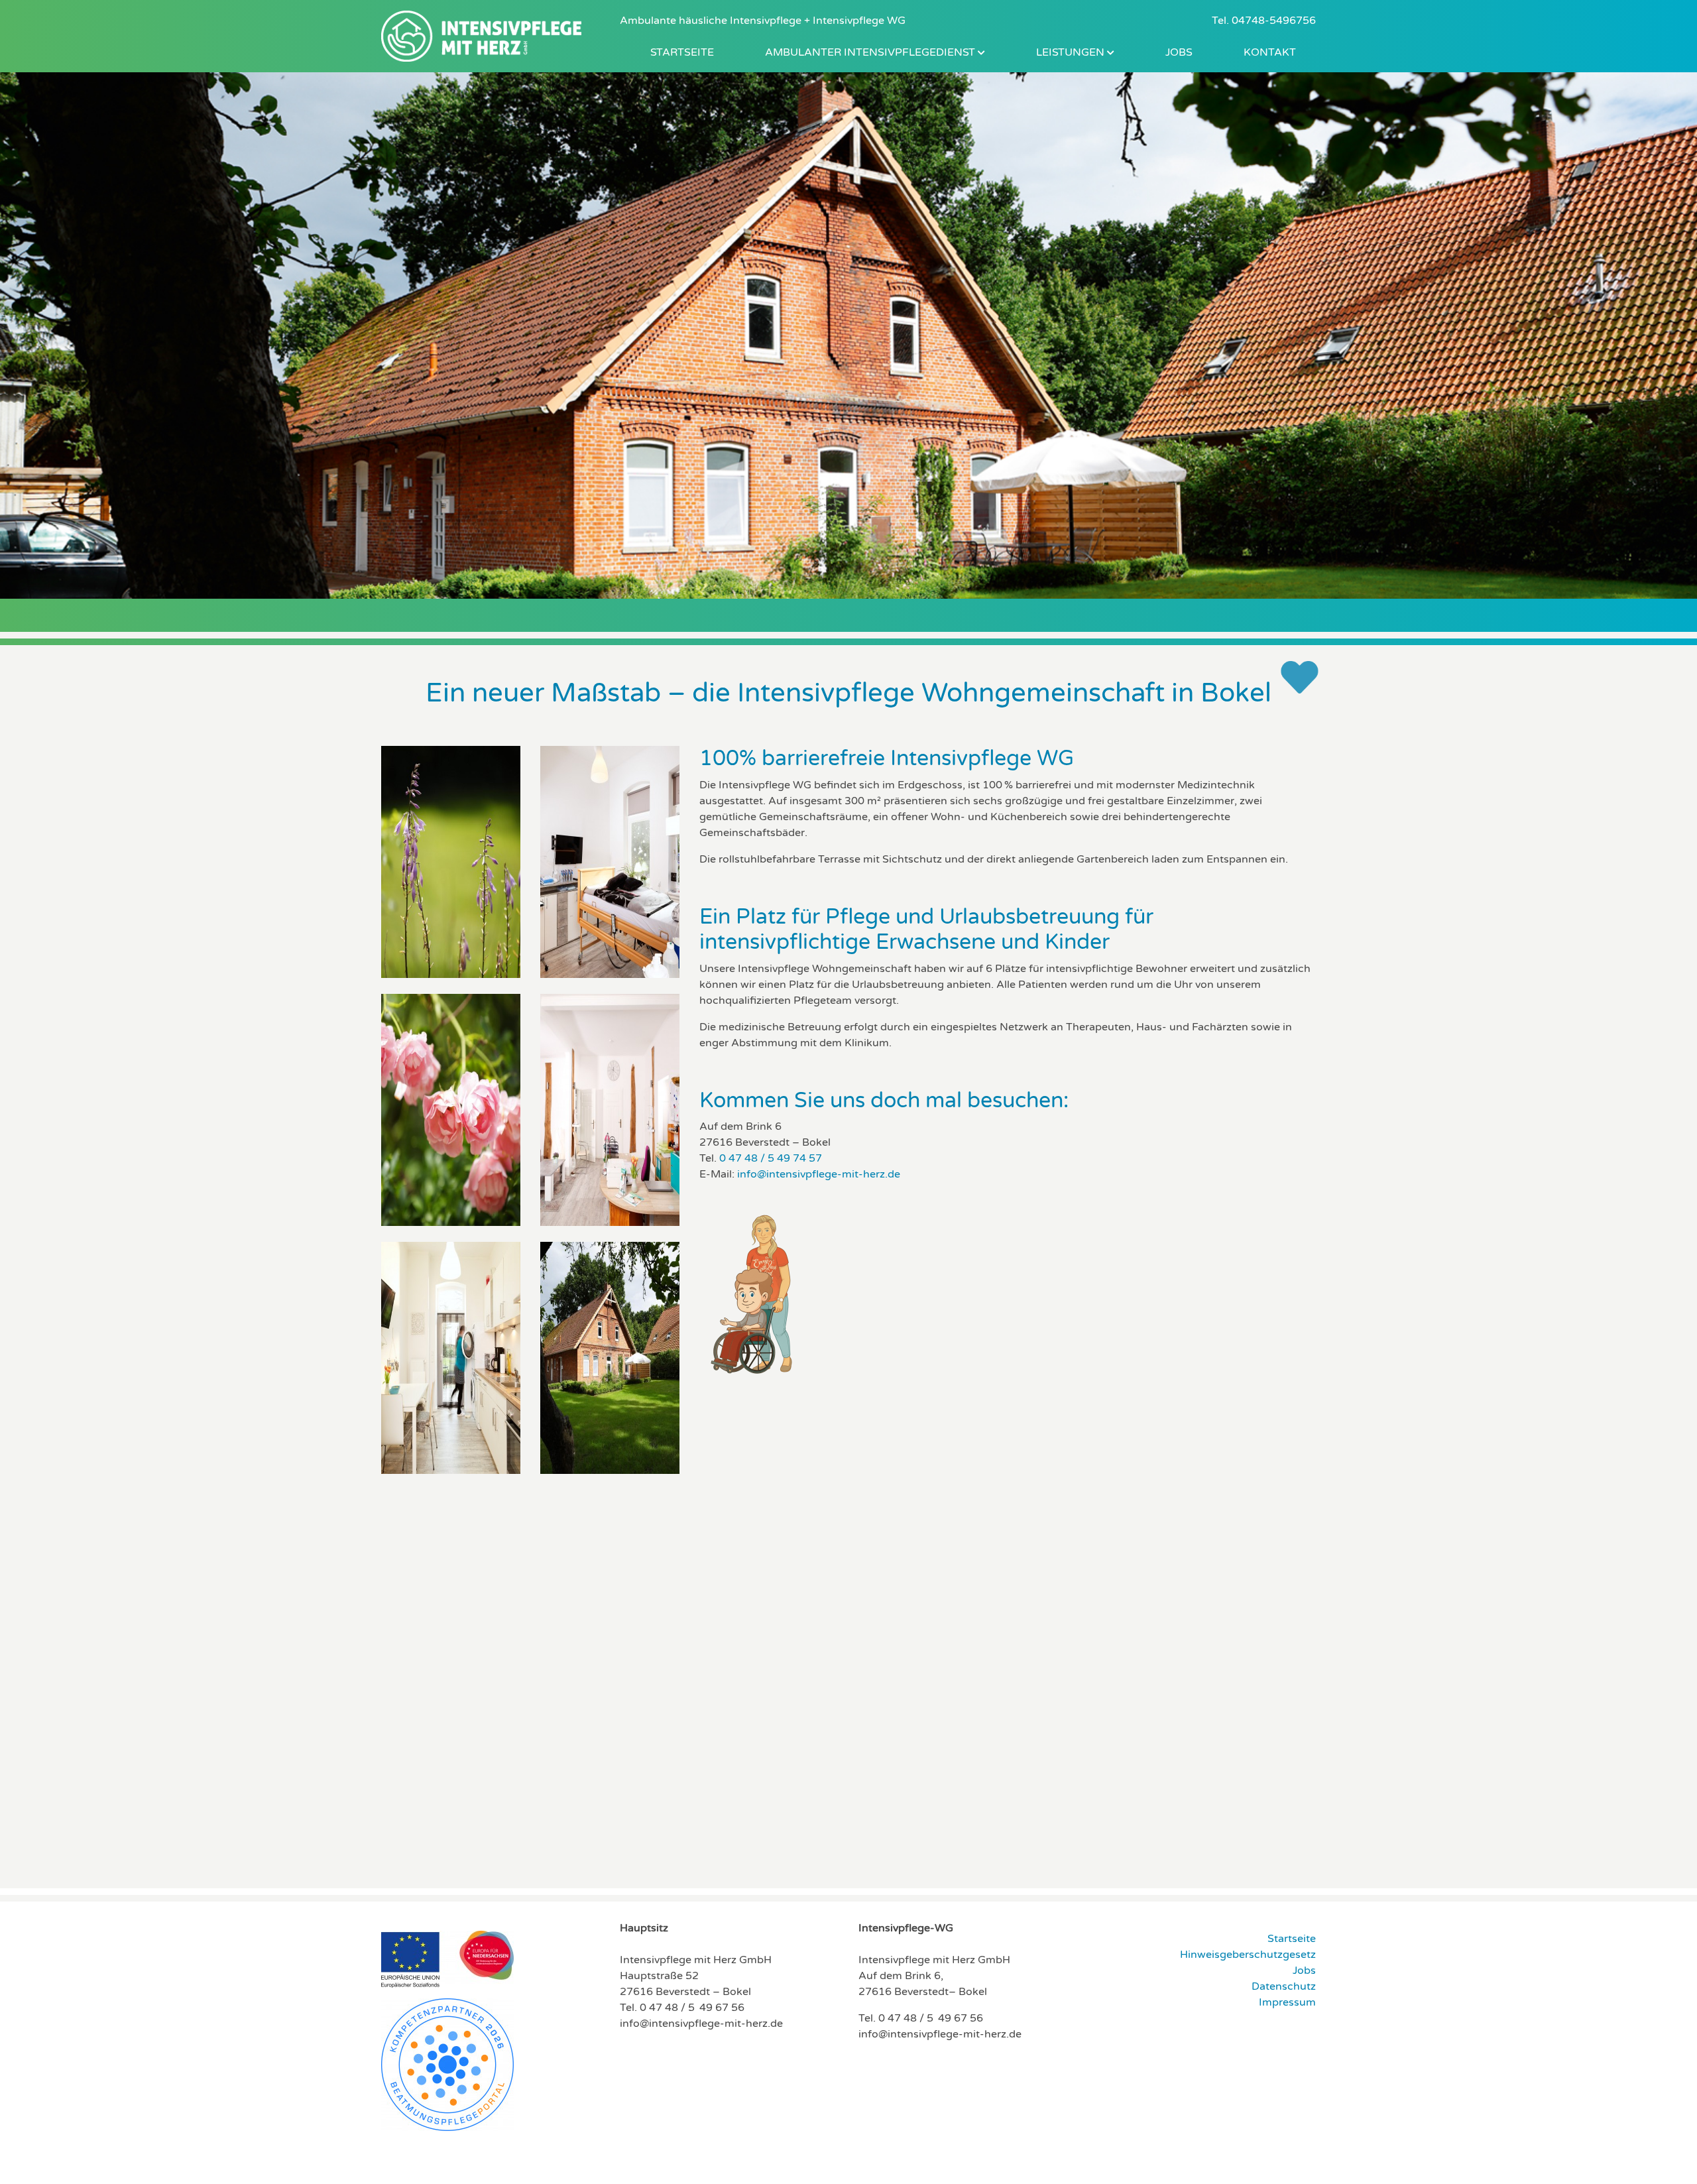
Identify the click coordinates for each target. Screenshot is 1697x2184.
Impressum (1287, 2002)
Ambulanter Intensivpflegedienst (871, 52)
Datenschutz (1284, 1986)
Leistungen (1072, 52)
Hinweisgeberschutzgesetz (1248, 1955)
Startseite (682, 52)
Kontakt (1270, 52)
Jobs (1179, 52)
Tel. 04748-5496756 (1264, 21)
